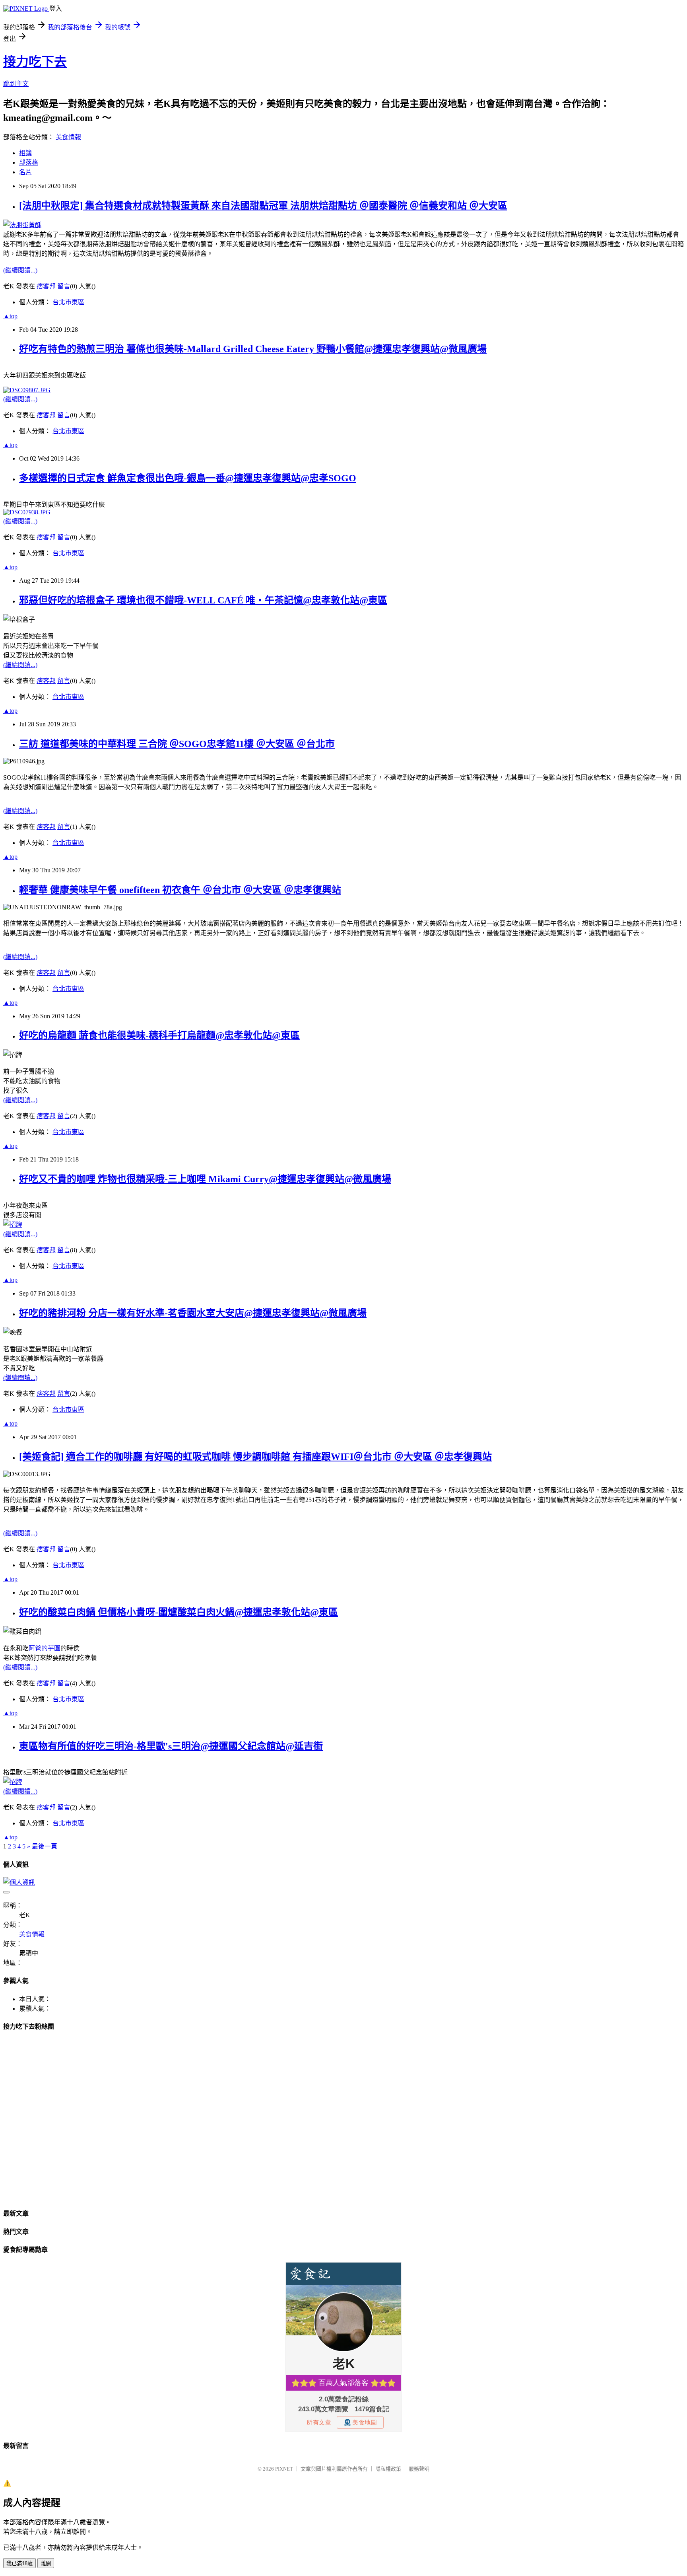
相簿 (25, 153)
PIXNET (284, 2469)
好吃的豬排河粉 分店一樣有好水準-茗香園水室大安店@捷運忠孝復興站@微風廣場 (193, 1313)
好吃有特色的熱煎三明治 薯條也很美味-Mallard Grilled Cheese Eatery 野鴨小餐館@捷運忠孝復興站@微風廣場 (253, 349)
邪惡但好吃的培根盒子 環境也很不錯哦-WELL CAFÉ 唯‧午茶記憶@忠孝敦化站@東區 (203, 600)
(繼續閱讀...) (20, 270)
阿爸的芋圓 (45, 1648)
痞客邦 (46, 286)
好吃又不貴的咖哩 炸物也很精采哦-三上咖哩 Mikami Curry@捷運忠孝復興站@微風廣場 (205, 1179)
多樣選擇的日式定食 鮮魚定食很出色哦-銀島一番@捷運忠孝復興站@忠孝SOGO (188, 478)
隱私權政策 (388, 2469)
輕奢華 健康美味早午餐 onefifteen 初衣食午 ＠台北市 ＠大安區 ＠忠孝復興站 (180, 890)
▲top (10, 316)
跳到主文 (16, 84)
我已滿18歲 (19, 2563)
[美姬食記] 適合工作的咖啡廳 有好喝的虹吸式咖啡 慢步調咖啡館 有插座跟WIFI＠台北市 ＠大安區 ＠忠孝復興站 (255, 1457)
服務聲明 (419, 2469)
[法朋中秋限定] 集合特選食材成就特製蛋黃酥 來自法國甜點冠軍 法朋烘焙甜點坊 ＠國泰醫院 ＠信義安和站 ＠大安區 (263, 206)
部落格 (29, 162)
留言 (64, 286)
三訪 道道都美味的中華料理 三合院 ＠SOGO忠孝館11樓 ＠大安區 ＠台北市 (177, 744)
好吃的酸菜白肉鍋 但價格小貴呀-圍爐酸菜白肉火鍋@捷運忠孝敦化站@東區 (179, 1612)
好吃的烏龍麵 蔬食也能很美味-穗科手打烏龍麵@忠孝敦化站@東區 (159, 1035)
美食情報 (68, 137)
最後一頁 (45, 1846)
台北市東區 (68, 302)
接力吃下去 (35, 62)
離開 (46, 2563)
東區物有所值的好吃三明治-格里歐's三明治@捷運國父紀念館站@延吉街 (171, 1746)
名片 (25, 172)
